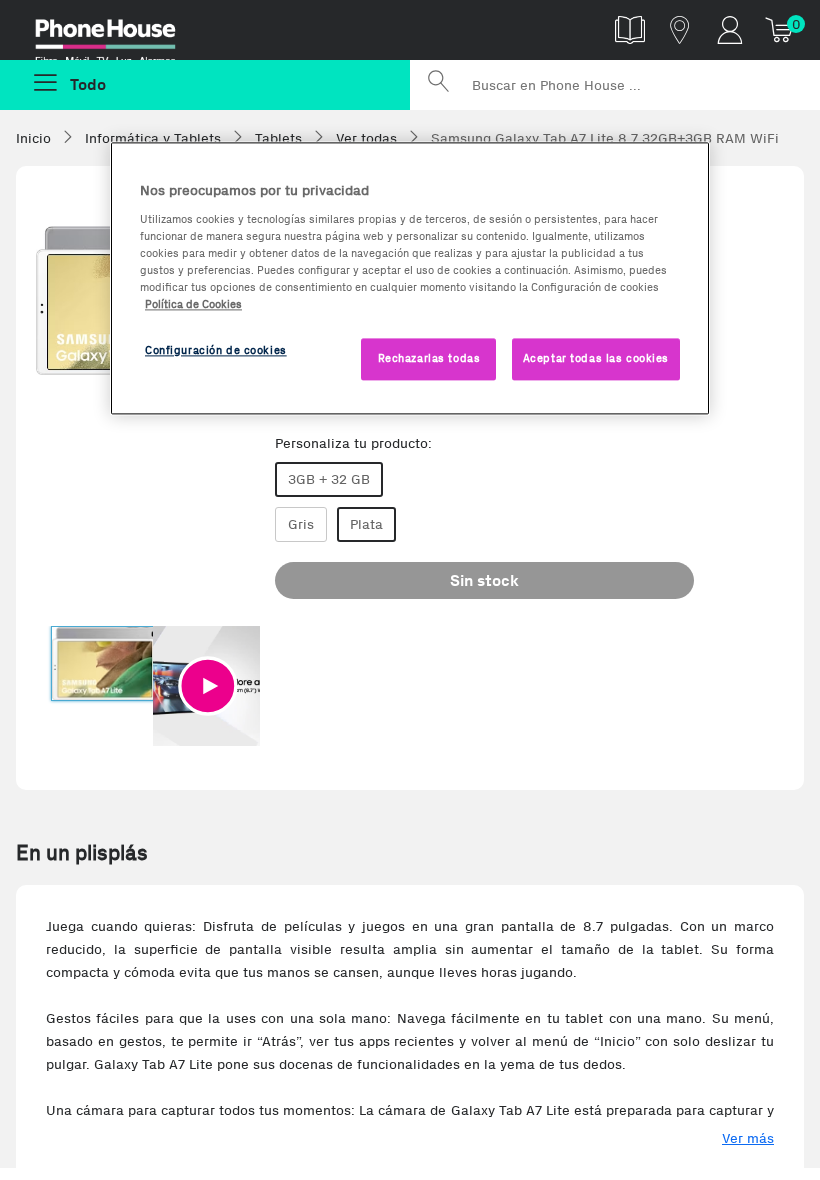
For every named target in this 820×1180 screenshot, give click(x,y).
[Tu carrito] (780, 29)
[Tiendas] (680, 29)
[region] (410, 278)
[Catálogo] (630, 29)
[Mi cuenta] (730, 29)
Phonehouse (120, 34)
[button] (208, 686)
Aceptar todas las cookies (596, 358)
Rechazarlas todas (429, 358)
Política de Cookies (193, 304)
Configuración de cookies (216, 350)
